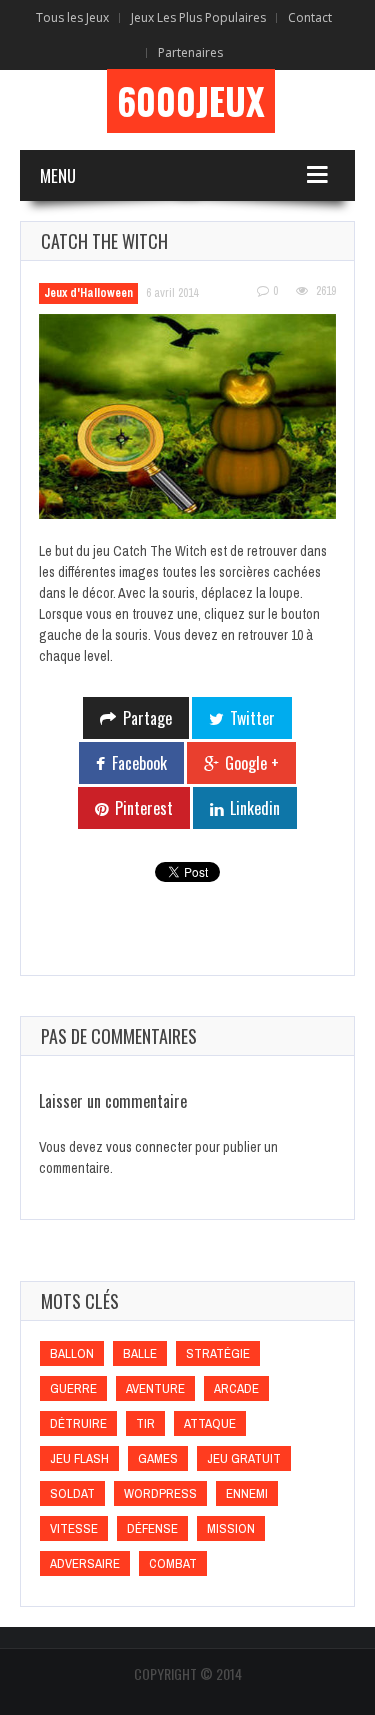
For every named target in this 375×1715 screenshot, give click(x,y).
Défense (152, 1528)
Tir (145, 1423)
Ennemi (247, 1493)
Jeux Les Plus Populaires (198, 17)
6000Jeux (191, 101)
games (158, 1458)
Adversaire (85, 1563)
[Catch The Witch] (187, 416)
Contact (310, 17)
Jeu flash (79, 1458)
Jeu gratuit (244, 1458)
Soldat (72, 1493)
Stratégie (218, 1353)
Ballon (72, 1353)
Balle (140, 1353)
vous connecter (149, 1147)
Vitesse (74, 1528)
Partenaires (190, 52)
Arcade (236, 1388)
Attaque (210, 1423)
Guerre (73, 1388)
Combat (173, 1563)
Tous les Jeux (72, 17)
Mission (231, 1528)
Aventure (155, 1388)
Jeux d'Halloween (88, 293)
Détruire (78, 1423)
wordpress (160, 1493)
